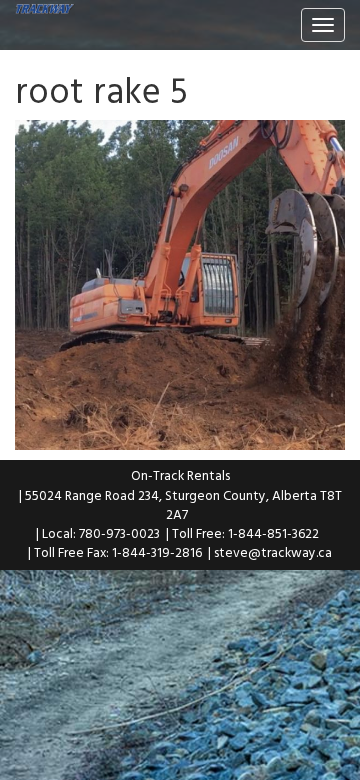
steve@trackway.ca (273, 552)
